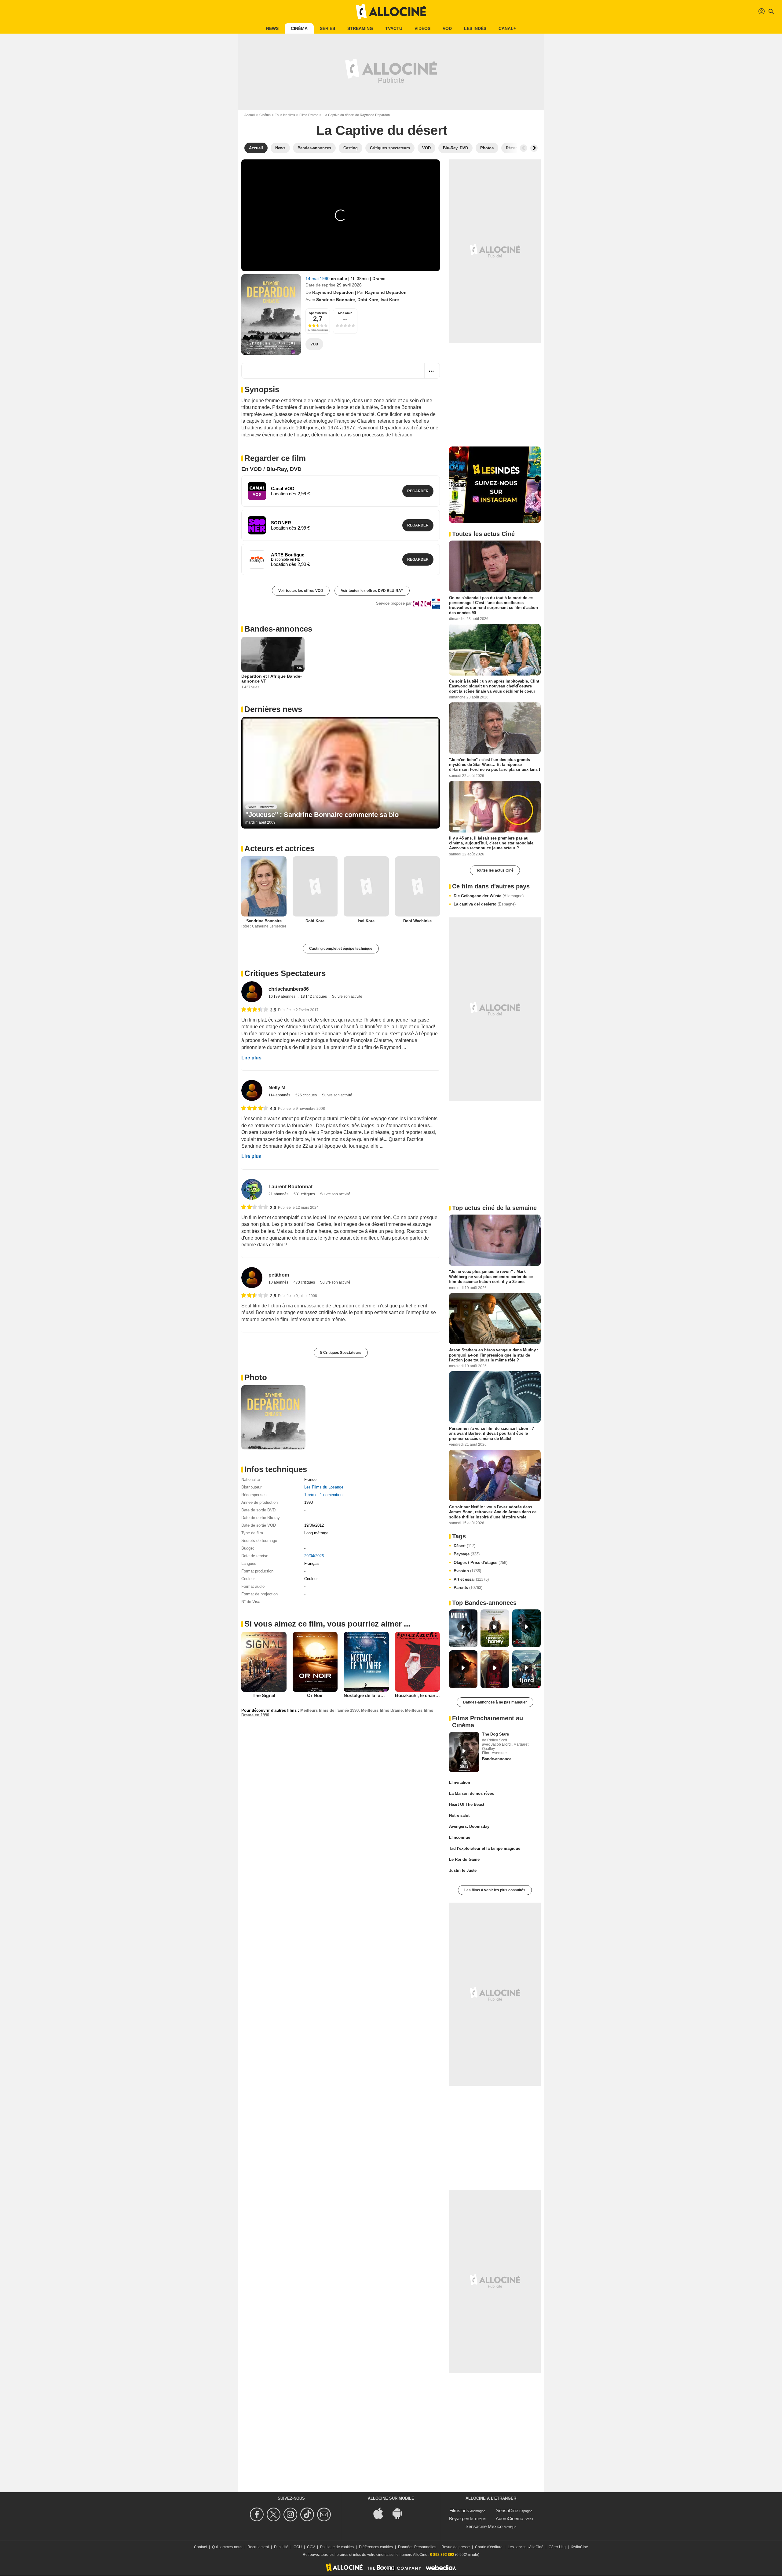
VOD (447, 28)
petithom (279, 1275)
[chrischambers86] (252, 992)
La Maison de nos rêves (471, 1793)
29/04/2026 (314, 1556)
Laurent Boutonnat (291, 1187)
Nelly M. (278, 1088)
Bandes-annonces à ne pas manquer (495, 1702)
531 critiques (305, 1194)
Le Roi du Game (464, 1859)
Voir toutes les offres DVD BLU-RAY (372, 591)
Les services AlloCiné (526, 2547)
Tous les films (285, 115)
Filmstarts (459, 2510)
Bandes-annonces (278, 629)
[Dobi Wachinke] (418, 886)
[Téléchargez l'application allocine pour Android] (400, 2513)
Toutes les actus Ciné (495, 870)
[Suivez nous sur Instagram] (291, 2514)
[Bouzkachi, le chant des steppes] (418, 1662)
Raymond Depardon (333, 292)
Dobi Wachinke (417, 921)
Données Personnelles (417, 2547)
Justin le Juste (463, 1870)
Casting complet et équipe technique (341, 949)
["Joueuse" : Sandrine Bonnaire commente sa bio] (341, 773)
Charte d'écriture (489, 2547)
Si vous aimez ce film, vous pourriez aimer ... (327, 1624)
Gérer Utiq (557, 2547)
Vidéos (422, 28)
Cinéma (299, 28)
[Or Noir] (315, 1662)
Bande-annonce (497, 1759)
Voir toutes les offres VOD (301, 591)
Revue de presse (456, 2547)
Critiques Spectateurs (285, 973)
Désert (464, 1546)
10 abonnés (279, 1282)
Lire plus (251, 1058)
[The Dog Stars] (464, 1752)
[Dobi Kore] (315, 886)
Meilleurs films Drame (382, 1710)
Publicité (281, 2547)
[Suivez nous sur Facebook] (258, 2514)
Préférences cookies (376, 2547)
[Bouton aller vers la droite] (534, 148)
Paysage (467, 1554)
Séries (327, 28)
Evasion (467, 1571)
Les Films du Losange (324, 1487)
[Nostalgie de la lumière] (366, 1662)
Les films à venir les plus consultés (495, 1890)
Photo (256, 1377)
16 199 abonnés (282, 997)
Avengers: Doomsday (469, 1826)
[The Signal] (264, 1662)
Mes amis (345, 313)
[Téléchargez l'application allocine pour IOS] (382, 2513)
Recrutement (258, 2547)
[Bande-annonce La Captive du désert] (271, 315)
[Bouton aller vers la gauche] (524, 148)
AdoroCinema (510, 2518)
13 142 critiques (314, 997)
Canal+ (507, 28)
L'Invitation (460, 1782)
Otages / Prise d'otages (481, 1563)
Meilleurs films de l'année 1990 (329, 1710)
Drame (379, 279)
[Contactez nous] (325, 2514)
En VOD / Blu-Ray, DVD (271, 469)
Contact (200, 2547)
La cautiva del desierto (485, 904)
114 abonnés (280, 1095)
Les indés (475, 28)
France (310, 1479)
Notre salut (459, 1815)
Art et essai (471, 1579)
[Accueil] (391, 12)
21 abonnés (279, 1194)
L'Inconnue (460, 1837)
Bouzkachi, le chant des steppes (429, 1695)
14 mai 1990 (318, 279)
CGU (298, 2547)
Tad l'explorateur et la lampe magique (485, 1848)
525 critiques (307, 1095)
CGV (311, 2547)
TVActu (394, 28)
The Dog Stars (495, 1734)
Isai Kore (390, 300)
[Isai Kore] (366, 886)
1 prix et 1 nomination (323, 1495)
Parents (468, 1588)
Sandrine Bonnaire (336, 300)
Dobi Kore (368, 300)
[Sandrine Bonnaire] (264, 886)
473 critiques (305, 1282)
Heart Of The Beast (467, 1804)
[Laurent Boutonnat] (252, 1189)
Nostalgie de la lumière (368, 1695)
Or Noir (315, 1695)
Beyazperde (461, 2518)
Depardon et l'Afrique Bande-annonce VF (272, 679)
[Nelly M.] (252, 1090)
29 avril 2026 (349, 285)
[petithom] (252, 1278)
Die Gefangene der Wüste (489, 896)
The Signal (264, 1695)
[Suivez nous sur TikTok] (308, 2514)
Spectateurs (318, 313)
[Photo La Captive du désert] (273, 1417)
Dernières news (273, 709)
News (272, 28)
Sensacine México (484, 2526)
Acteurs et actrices (279, 848)
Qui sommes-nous (227, 2547)
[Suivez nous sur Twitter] (274, 2514)
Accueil (250, 115)
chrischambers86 (289, 989)
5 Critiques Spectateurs (341, 1353)
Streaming (360, 28)
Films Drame (309, 115)
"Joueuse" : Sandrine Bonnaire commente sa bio (322, 815)
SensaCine (507, 2510)
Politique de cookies (337, 2547)
